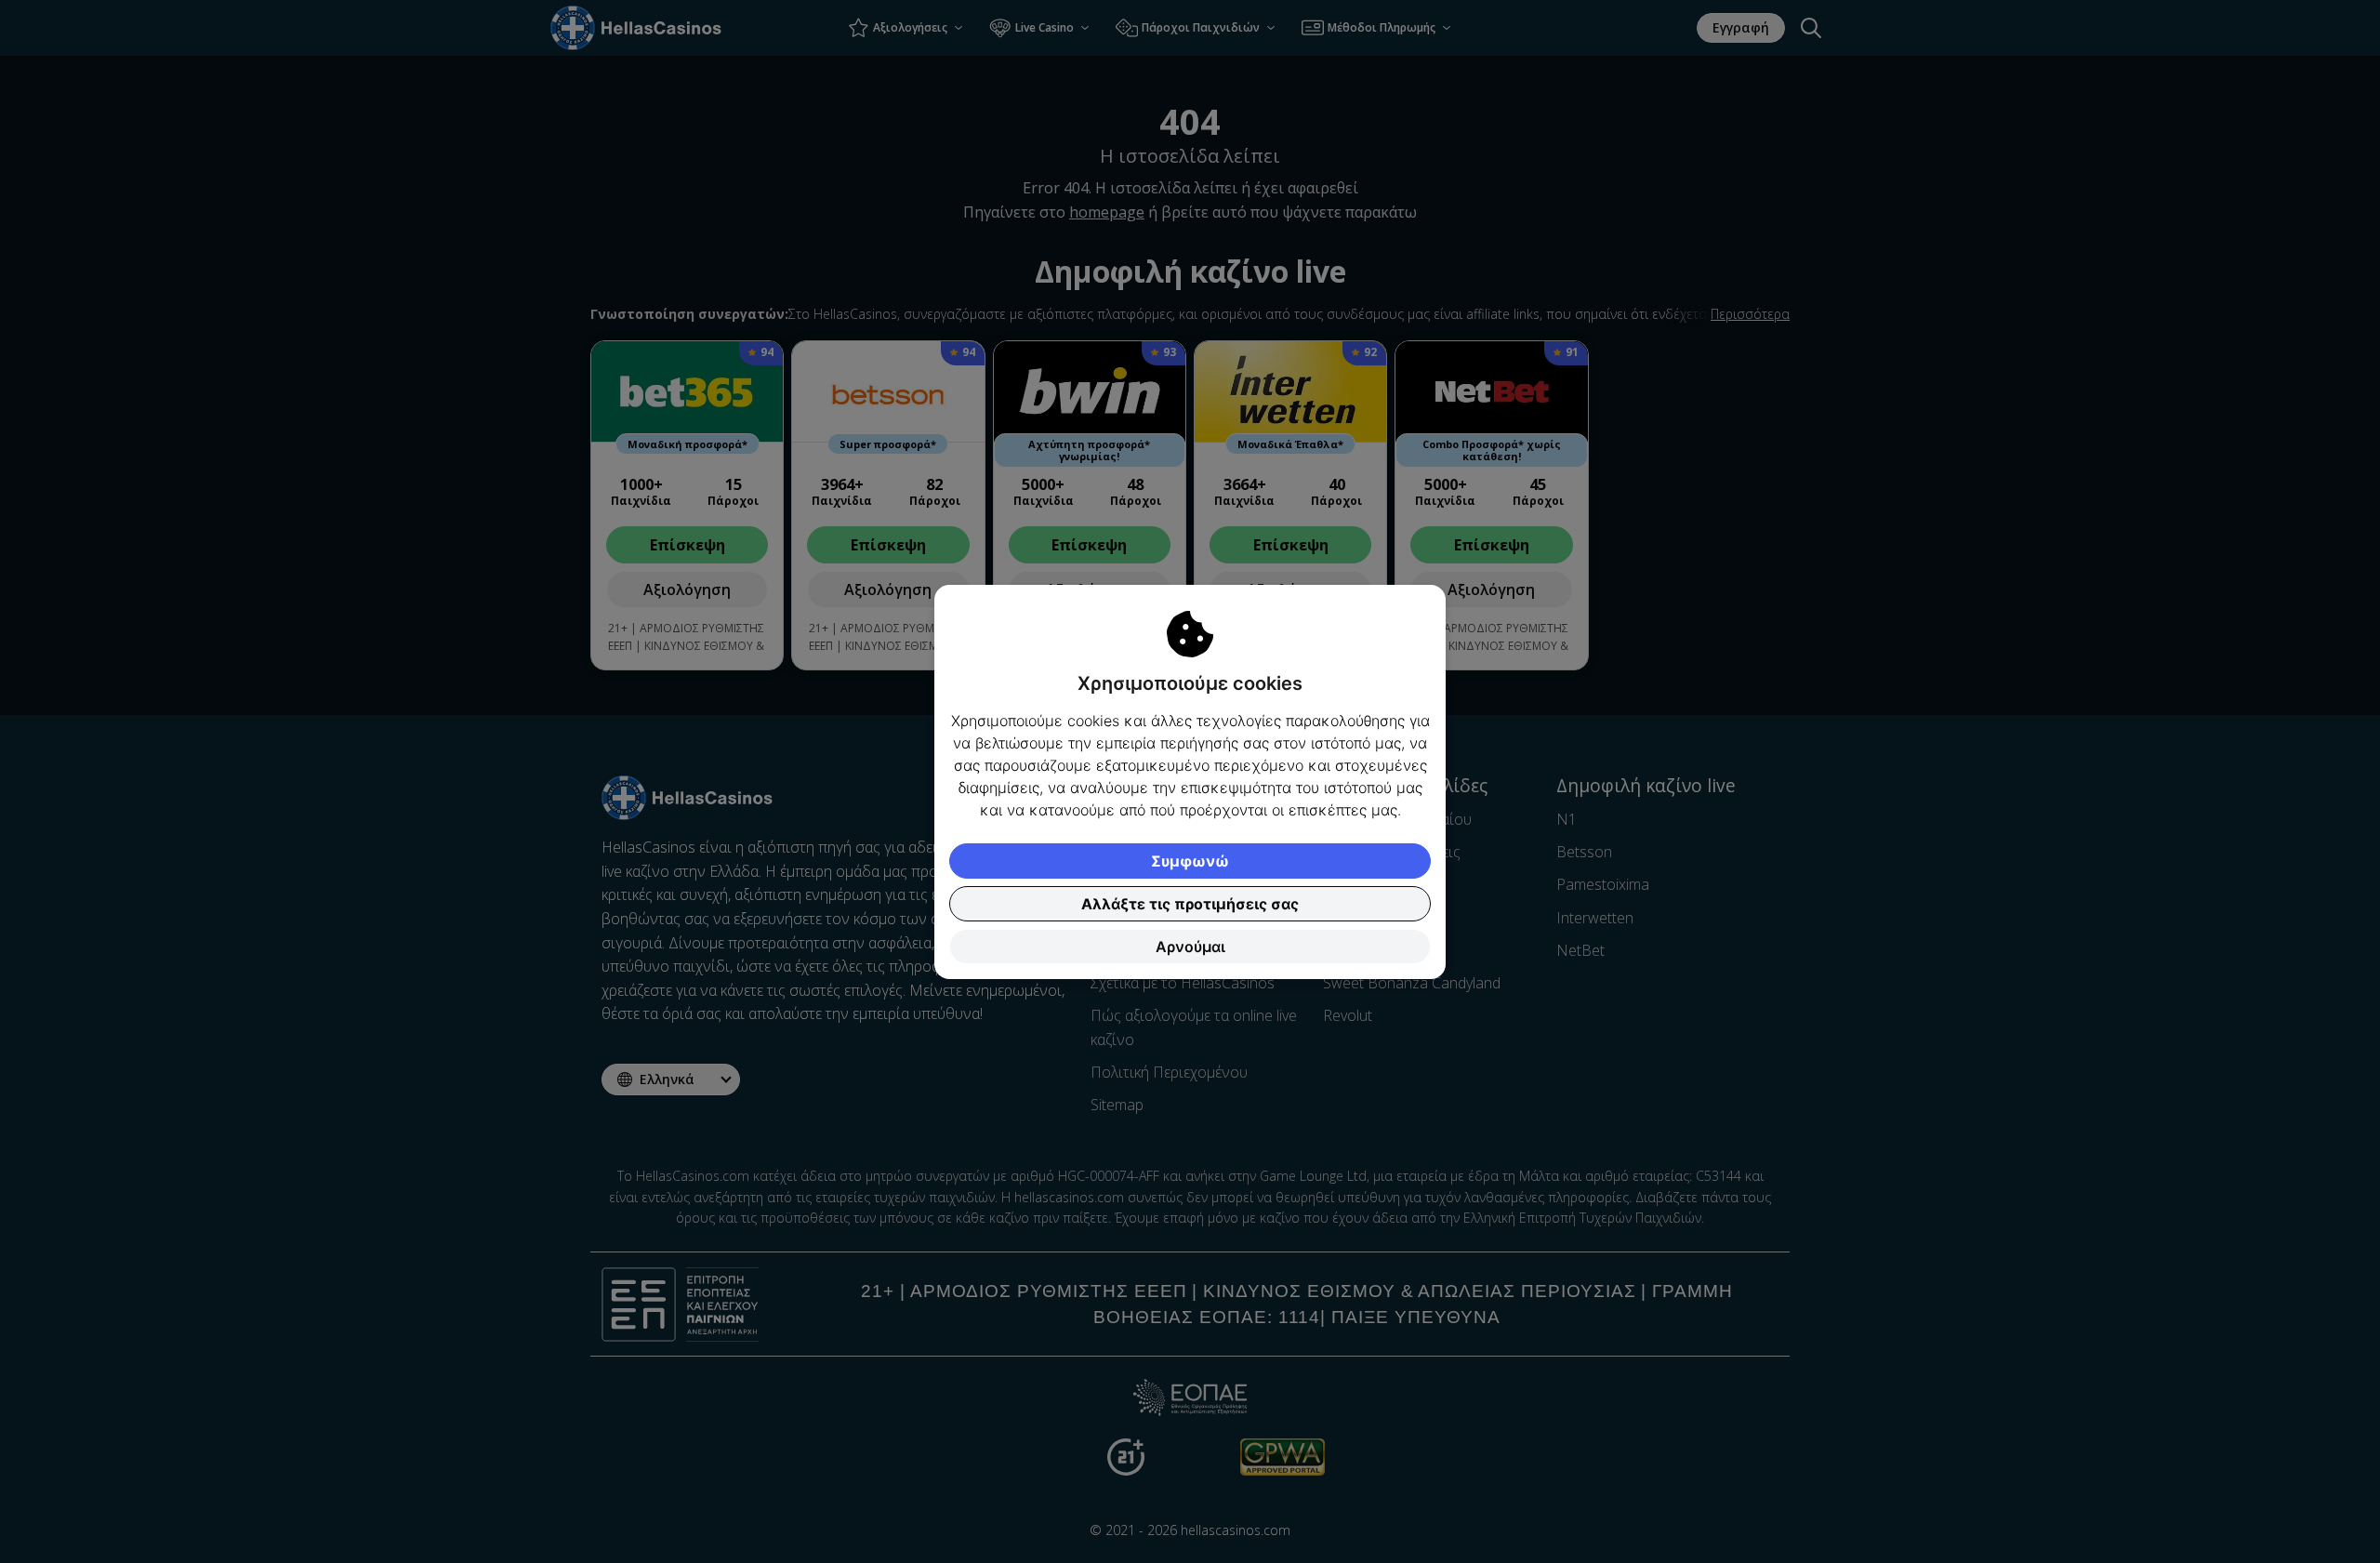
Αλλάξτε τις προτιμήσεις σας (1190, 904)
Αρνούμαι (1190, 947)
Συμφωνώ (1190, 861)
